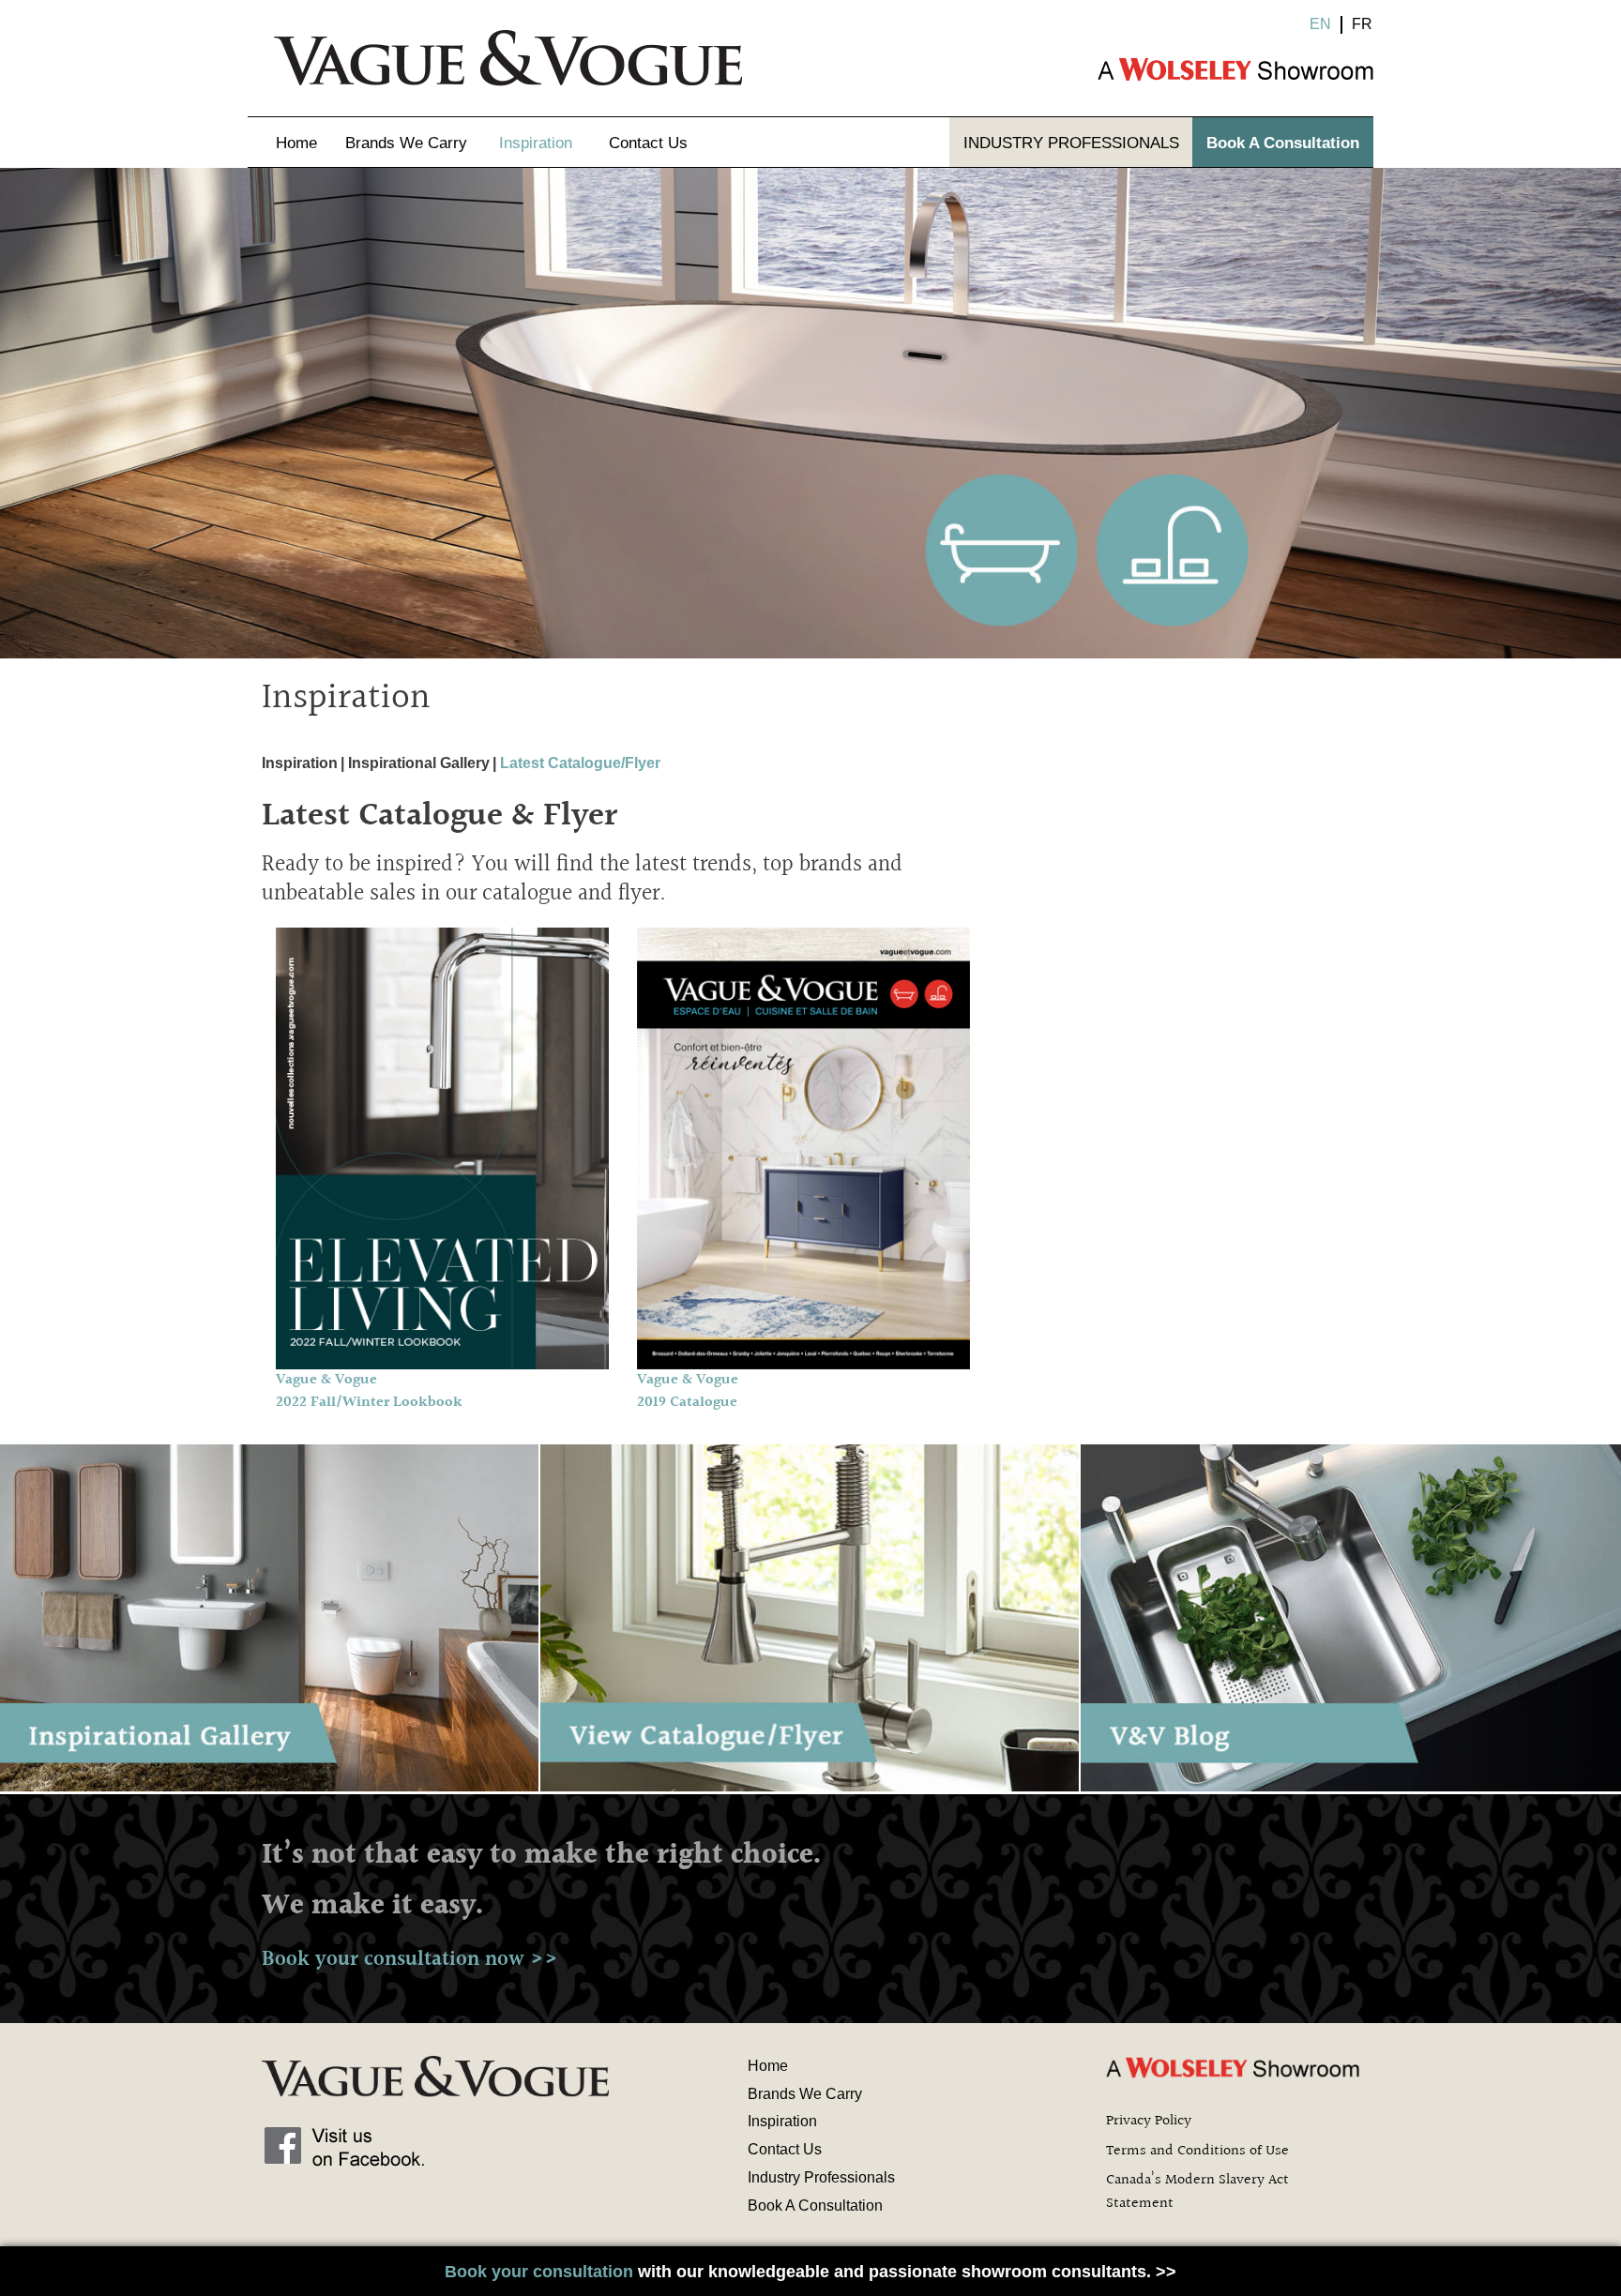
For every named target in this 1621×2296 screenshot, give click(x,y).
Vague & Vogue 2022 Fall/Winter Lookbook (369, 1391)
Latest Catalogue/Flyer (580, 763)
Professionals (1071, 143)
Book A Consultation (1283, 143)
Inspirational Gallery (419, 763)
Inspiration (536, 143)
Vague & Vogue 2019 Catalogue (688, 1391)
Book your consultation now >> (410, 1959)
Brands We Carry (406, 143)
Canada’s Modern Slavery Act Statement (1197, 2192)
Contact (648, 143)
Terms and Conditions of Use (1197, 2151)
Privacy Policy (1149, 2121)
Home (296, 143)
